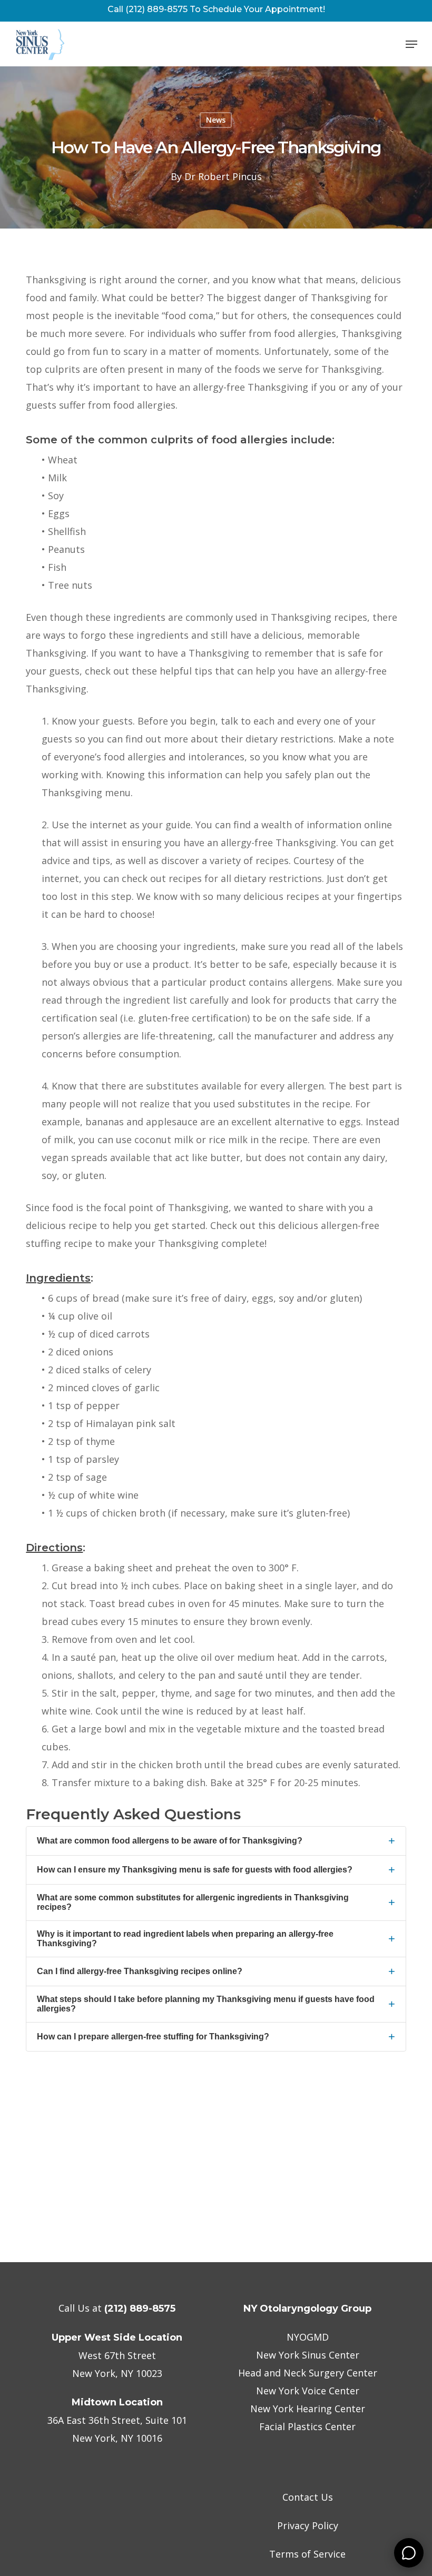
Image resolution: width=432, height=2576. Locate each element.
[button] (411, 44)
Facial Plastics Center (307, 2426)
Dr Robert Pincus (223, 176)
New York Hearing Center (308, 2409)
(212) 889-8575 (140, 2309)
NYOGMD (308, 2337)
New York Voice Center (308, 2391)
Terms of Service (307, 2554)
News (216, 120)
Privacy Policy (308, 2525)
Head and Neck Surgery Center (308, 2373)
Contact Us (308, 2497)
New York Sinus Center (308, 2355)
